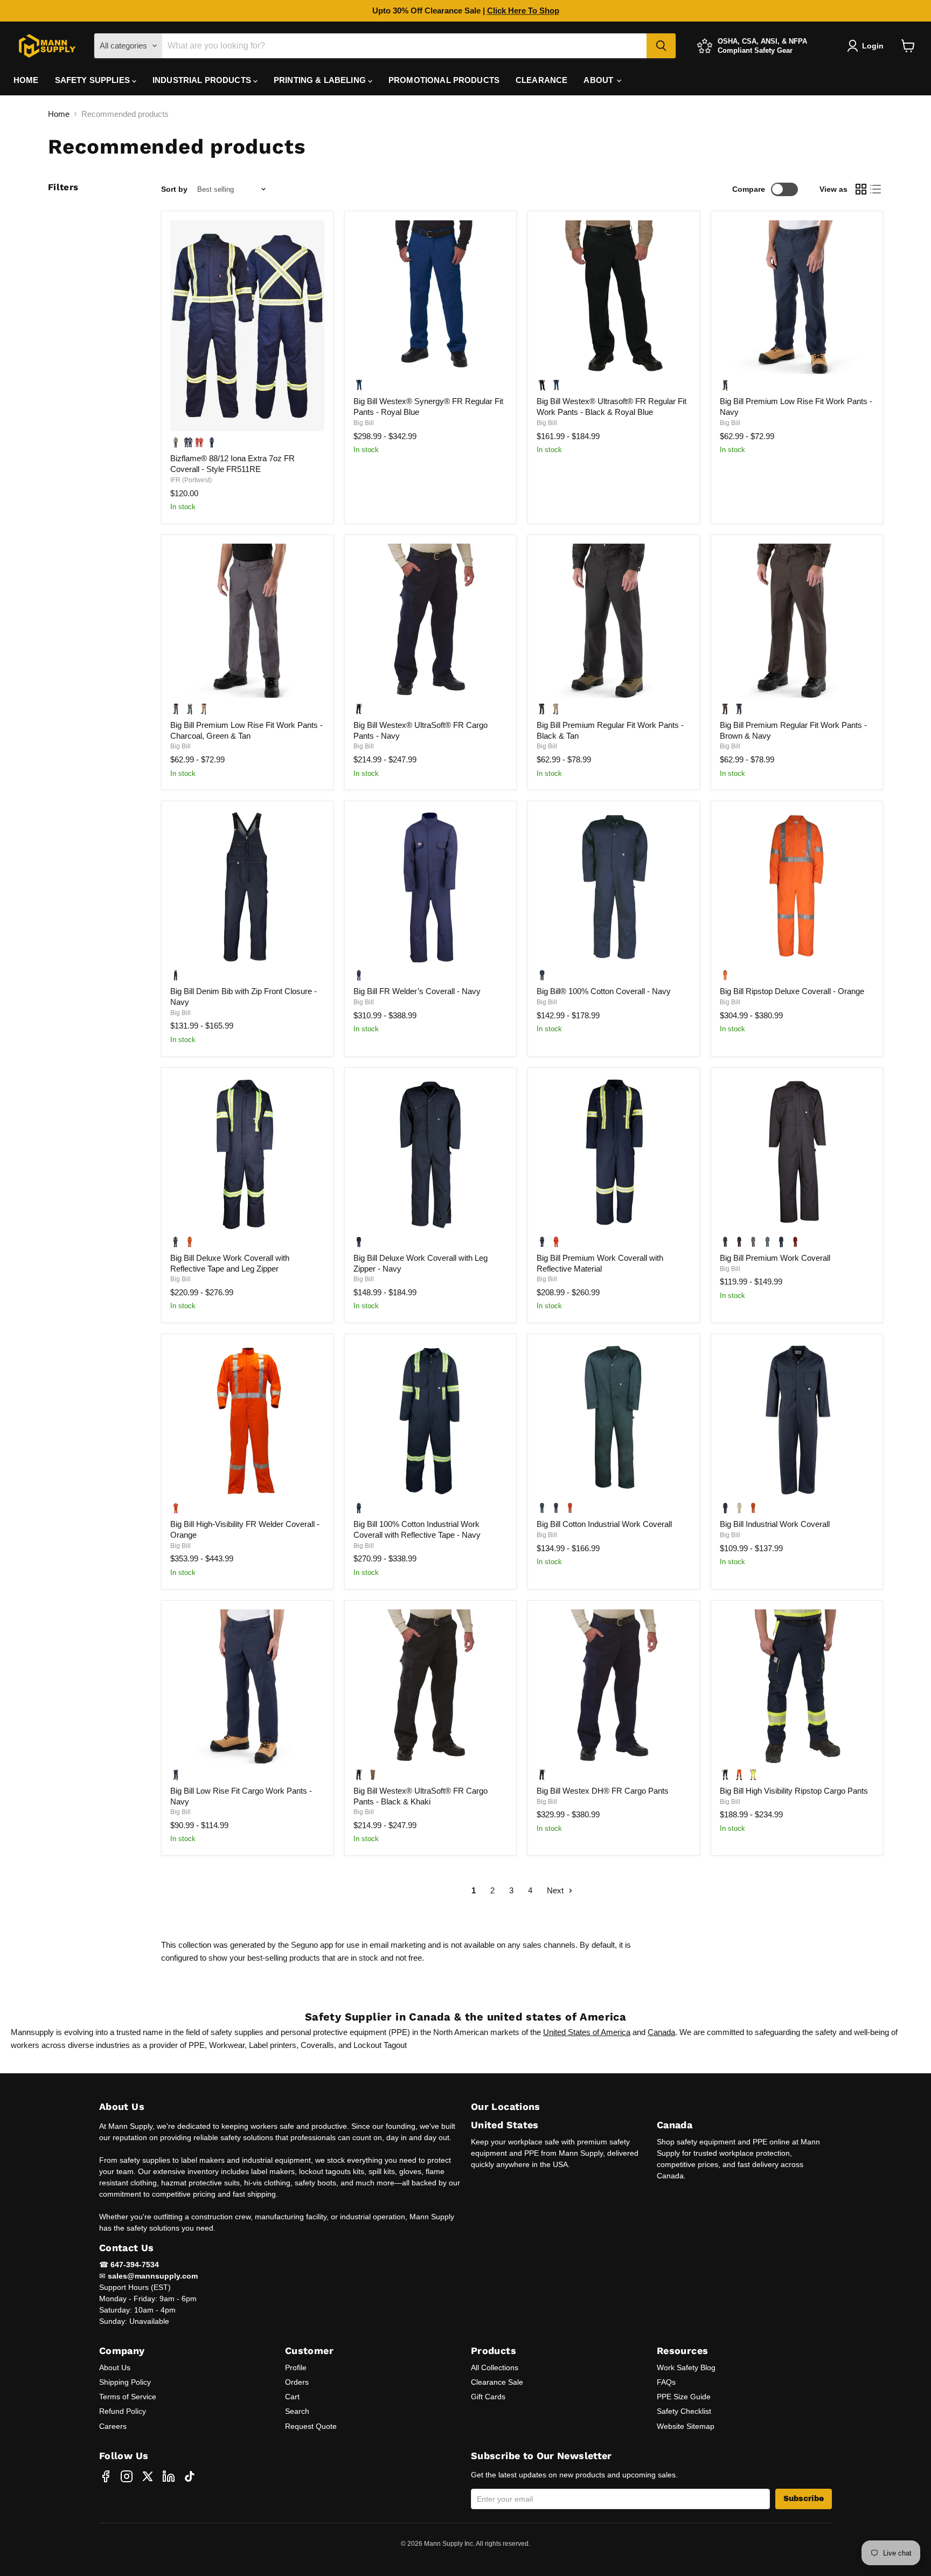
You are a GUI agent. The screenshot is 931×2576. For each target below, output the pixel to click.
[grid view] (861, 190)
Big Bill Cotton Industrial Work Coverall (604, 1524)
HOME (26, 80)
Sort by (174, 189)
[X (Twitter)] (148, 2476)
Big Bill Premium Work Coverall (775, 1258)
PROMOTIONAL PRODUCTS (444, 80)
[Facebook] (106, 2476)
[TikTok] (190, 2476)
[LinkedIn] (169, 2476)
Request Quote (311, 2426)
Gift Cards (488, 2397)
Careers (113, 2426)
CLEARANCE (541, 80)
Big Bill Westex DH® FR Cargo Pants (603, 1791)
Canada (661, 2032)
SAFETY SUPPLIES (93, 80)
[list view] (876, 190)
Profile (296, 2367)
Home (59, 114)
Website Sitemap (686, 2426)
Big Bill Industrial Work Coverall (775, 1524)
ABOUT (599, 80)
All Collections (495, 2367)
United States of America (587, 2032)
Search (297, 2411)
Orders (297, 2382)
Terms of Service (128, 2397)
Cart (292, 2397)
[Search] (661, 46)
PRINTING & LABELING (321, 80)
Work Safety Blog (686, 2367)
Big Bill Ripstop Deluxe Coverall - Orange (792, 991)
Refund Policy (123, 2411)
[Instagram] (127, 2476)
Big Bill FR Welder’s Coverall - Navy (417, 991)
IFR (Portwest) (191, 480)
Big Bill (364, 423)
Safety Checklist (684, 2411)
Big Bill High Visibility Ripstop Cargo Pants (794, 1791)
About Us (115, 2367)
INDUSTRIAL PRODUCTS (203, 80)
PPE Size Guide (684, 2397)
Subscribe (804, 2499)
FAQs (666, 2382)
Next (556, 1890)
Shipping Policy (125, 2382)
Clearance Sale (497, 2382)
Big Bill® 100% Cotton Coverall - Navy (604, 991)
